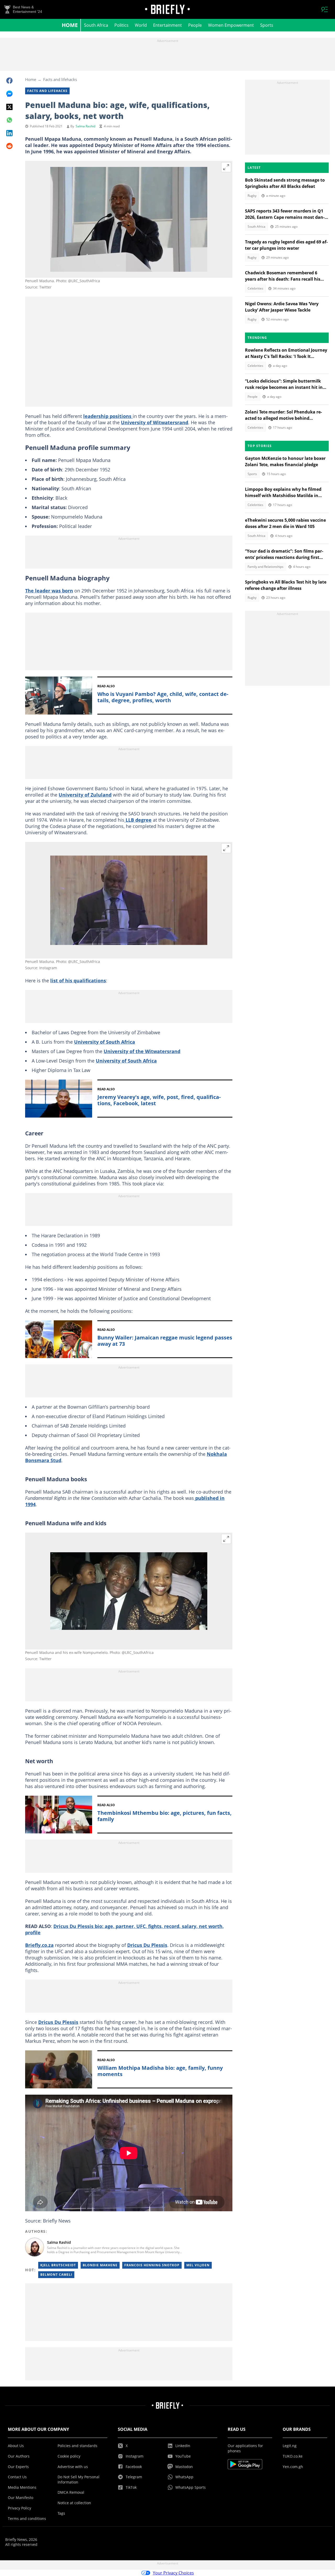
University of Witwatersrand (155, 422)
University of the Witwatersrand (142, 1051)
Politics (121, 25)
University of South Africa (105, 1042)
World (141, 25)
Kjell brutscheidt (58, 2265)
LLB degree (138, 820)
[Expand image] (226, 167)
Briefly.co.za (39, 1945)
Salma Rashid (85, 126)
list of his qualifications (78, 981)
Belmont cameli (56, 2275)
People (195, 25)
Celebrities (255, 288)
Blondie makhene (100, 2265)
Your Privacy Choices (173, 2573)
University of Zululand (85, 795)
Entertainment (167, 25)
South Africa (96, 25)
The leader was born (49, 591)
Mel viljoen (198, 2265)
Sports (267, 25)
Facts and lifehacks (60, 79)
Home (70, 25)
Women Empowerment (231, 25)
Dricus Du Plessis (147, 1945)
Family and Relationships (266, 567)
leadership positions (108, 416)
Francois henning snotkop (152, 2265)
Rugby (252, 196)
